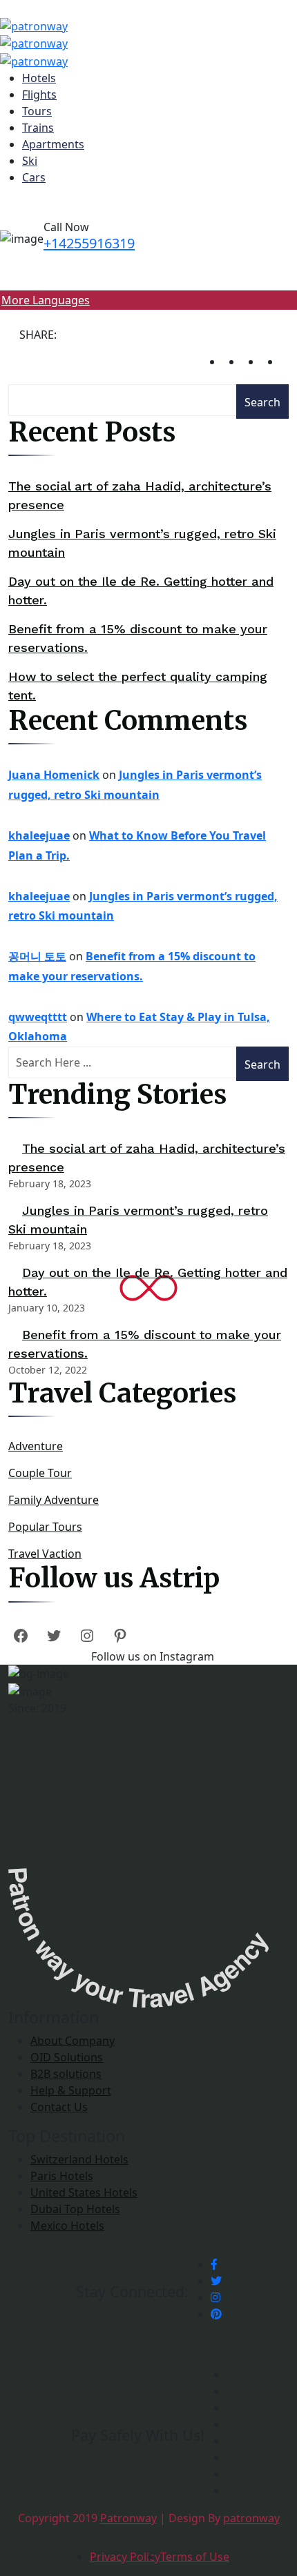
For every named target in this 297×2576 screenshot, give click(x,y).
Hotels (39, 78)
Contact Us (59, 2107)
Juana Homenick (54, 775)
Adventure (36, 1446)
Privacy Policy (125, 2557)
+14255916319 (89, 243)
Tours (37, 111)
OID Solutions (67, 2057)
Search (262, 402)
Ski (30, 161)
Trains (38, 128)
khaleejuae (39, 835)
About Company (73, 2041)
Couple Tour (40, 1473)
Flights (39, 95)
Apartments (53, 144)
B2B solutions (66, 2074)
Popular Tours (45, 1527)
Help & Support (71, 2090)
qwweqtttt (38, 1017)
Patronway (128, 2518)
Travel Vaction (45, 1554)
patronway (251, 2518)
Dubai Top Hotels (75, 2209)
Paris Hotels (62, 2176)
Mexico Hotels (67, 2226)
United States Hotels (84, 2192)
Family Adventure (54, 1500)
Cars (34, 177)
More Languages (46, 300)
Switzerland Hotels (79, 2159)
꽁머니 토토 (37, 956)
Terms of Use (195, 2557)
